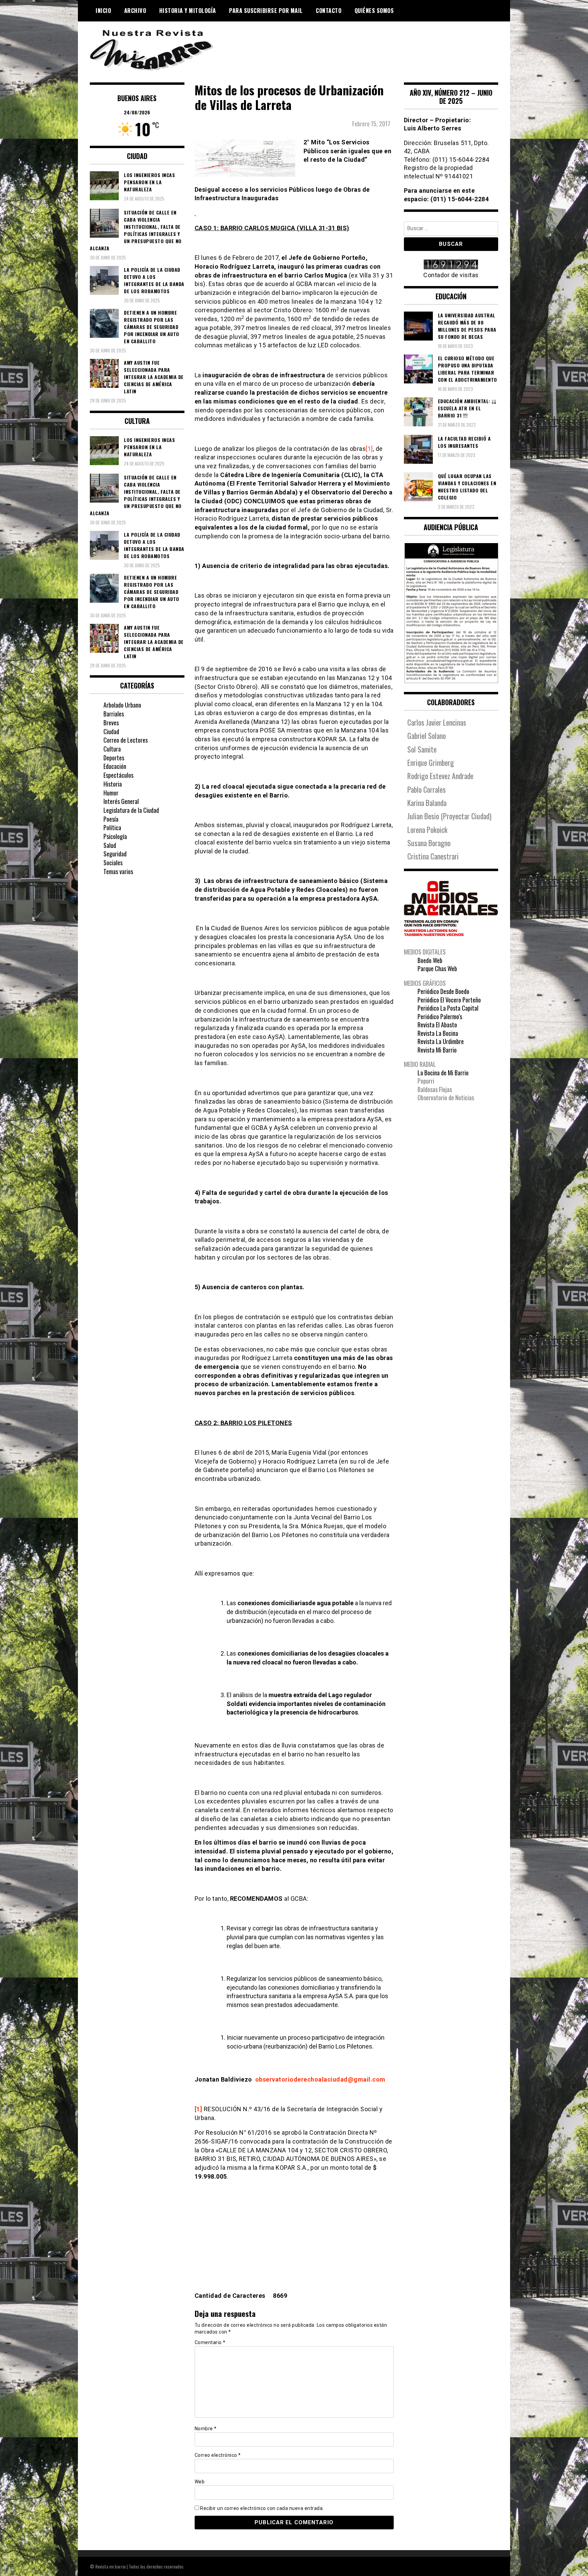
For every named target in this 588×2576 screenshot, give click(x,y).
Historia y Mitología (188, 11)
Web (200, 2482)
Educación (115, 766)
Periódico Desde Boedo (443, 991)
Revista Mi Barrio (437, 1050)
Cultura (112, 749)
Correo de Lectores (126, 740)
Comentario (210, 2342)
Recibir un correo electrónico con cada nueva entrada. (262, 2508)
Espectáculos (118, 775)
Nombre (206, 2429)
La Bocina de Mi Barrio (443, 1073)
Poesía (111, 819)
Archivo (135, 11)
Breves (111, 723)
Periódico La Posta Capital (448, 1008)
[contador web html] (451, 265)
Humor (111, 793)
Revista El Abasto (437, 1025)
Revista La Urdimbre (441, 1041)
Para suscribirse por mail (266, 11)
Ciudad (111, 731)
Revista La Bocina (438, 1033)
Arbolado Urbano (122, 705)
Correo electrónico (218, 2455)
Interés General (121, 801)
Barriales (114, 714)
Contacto (329, 11)
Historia (113, 784)
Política (112, 827)
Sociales (113, 863)
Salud (110, 845)
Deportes (114, 758)
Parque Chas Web (437, 968)
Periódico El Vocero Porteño (449, 1000)
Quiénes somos (374, 11)
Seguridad (115, 854)
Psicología (115, 836)
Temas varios (118, 871)
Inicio (103, 11)
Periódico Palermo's (440, 1016)
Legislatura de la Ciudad (131, 810)
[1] (369, 449)
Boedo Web (430, 960)
